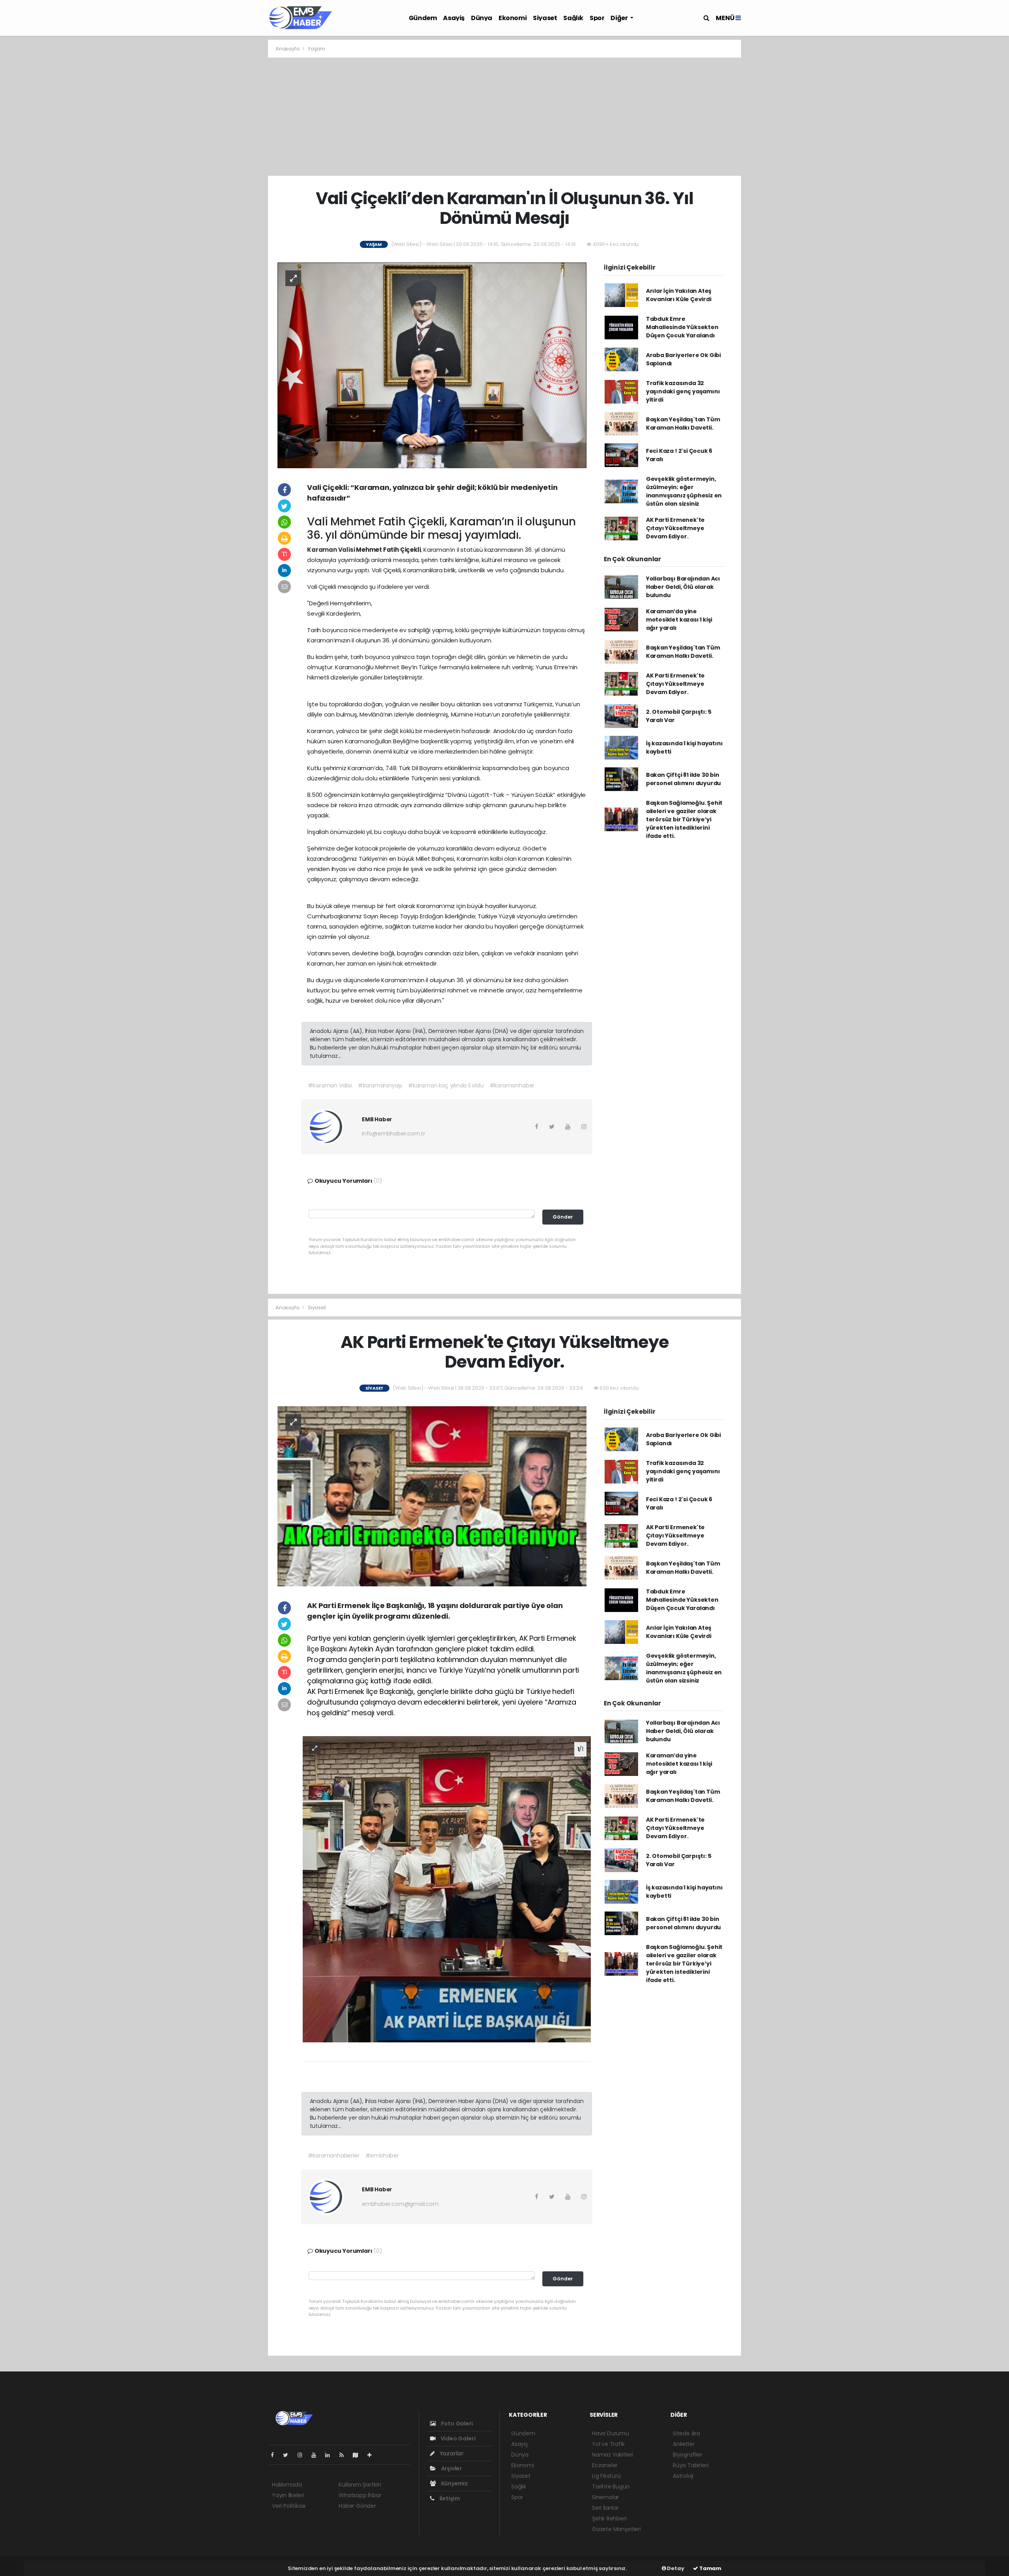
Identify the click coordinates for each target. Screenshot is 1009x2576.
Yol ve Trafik (608, 2444)
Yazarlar (451, 2453)
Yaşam (316, 49)
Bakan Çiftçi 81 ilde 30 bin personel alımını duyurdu (683, 779)
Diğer (620, 18)
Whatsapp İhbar (360, 2495)
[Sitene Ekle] (373, 2455)
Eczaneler (605, 2465)
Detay (675, 2568)
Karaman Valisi (331, 550)
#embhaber (382, 2155)
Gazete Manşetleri (616, 2529)
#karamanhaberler (334, 2155)
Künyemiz (454, 2483)
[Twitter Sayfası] (289, 2455)
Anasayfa (288, 49)
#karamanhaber (512, 1085)
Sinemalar (605, 2497)
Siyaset (545, 18)
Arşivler (451, 2468)
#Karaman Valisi (330, 1085)
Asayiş (454, 18)
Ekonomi (513, 18)
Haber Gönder (357, 2506)
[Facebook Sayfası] (276, 2455)
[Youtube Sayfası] (317, 2455)
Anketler (684, 2444)
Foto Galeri (456, 2423)
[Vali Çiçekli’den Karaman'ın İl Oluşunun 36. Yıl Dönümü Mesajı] (432, 365)
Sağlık (573, 18)
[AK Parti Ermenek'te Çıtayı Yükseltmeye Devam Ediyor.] (432, 1496)
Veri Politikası (289, 2506)
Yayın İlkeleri (288, 2495)
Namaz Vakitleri (612, 2455)
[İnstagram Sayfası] (303, 2455)
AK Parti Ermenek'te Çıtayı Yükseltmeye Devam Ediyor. (675, 528)
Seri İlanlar (605, 2508)
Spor (597, 18)
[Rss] (345, 2455)
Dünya (482, 18)
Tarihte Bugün (611, 2487)
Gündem (423, 18)
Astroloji (683, 2476)
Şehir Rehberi (609, 2518)
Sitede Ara (686, 2433)
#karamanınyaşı (380, 1085)
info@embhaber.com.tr (394, 1134)
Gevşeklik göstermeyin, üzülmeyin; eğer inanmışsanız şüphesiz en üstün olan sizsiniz (684, 491)
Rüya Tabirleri (691, 2465)
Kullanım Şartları (360, 2485)
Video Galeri (457, 2438)
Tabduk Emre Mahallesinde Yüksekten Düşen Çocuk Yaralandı (682, 327)
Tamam (710, 2568)
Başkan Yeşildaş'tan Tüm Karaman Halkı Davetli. (683, 423)
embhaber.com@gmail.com (400, 2204)
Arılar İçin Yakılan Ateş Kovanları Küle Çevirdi (679, 295)
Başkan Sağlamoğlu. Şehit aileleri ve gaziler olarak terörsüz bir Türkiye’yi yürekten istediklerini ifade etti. (684, 819)
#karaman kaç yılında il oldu (446, 1085)
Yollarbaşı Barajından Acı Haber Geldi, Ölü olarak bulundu (683, 587)
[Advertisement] (504, 117)
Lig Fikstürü (606, 2476)
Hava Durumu (611, 2433)
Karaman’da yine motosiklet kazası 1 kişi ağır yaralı (679, 620)
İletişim (449, 2498)
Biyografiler (688, 2455)
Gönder (563, 1217)
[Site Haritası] (359, 2455)
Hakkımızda (287, 2485)
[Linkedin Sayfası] (331, 2455)
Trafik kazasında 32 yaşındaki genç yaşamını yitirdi (683, 391)
